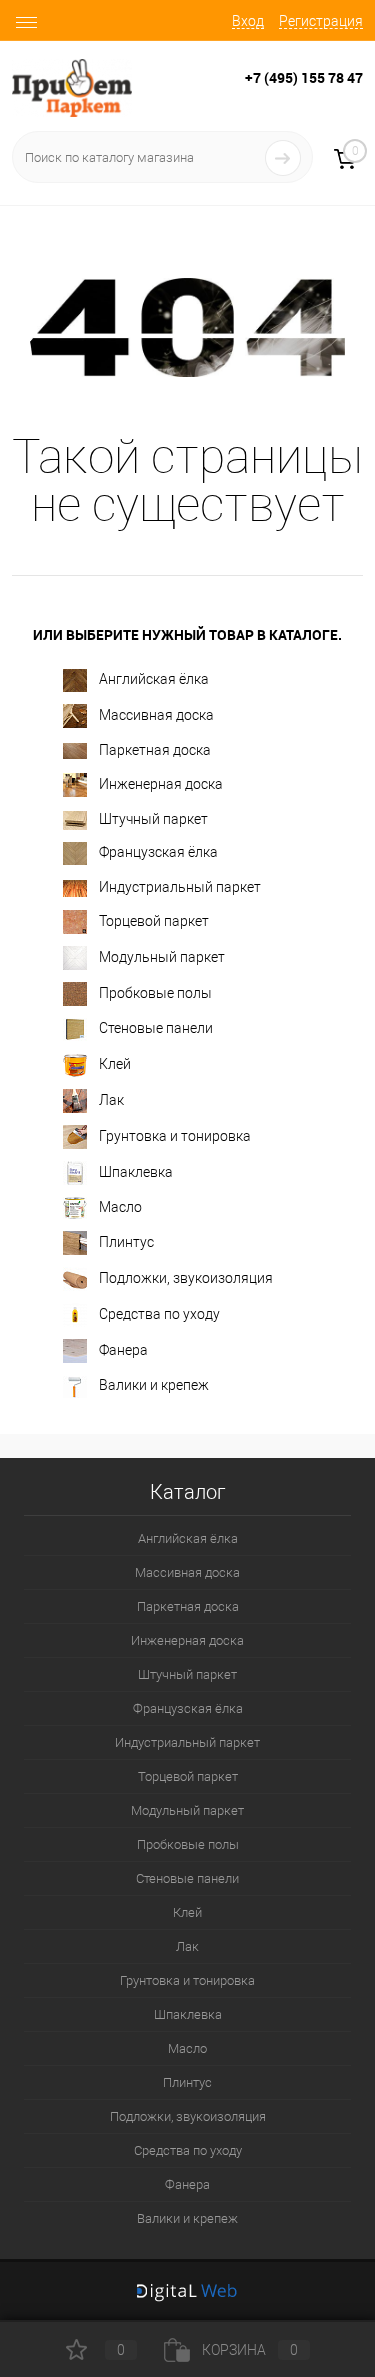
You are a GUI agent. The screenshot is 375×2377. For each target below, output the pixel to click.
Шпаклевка (136, 1172)
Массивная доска (156, 715)
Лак (111, 1100)
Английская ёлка (154, 679)
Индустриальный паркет (180, 887)
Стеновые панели (156, 1028)
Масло (120, 1207)
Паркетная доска (155, 750)
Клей (115, 1064)
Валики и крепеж (154, 1385)
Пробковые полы (155, 993)
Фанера (123, 1350)
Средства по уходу (159, 1314)
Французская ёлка (158, 852)
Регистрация (321, 21)
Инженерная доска (161, 784)
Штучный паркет (153, 819)
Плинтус (126, 1242)
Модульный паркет (162, 957)
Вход (248, 21)
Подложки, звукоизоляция (186, 1278)
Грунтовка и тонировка (175, 1136)
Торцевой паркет (154, 921)
